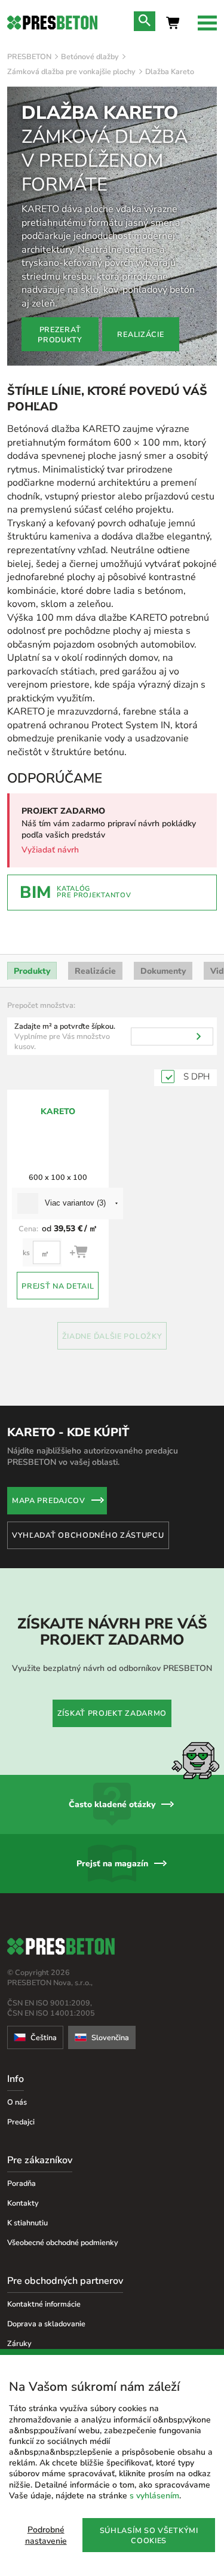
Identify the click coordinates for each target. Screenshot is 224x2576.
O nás (17, 2102)
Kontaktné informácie (44, 2304)
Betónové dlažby (90, 56)
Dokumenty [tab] (163, 971)
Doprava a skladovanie (46, 2324)
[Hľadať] (199, 1036)
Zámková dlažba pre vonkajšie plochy (71, 71)
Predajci (21, 2122)
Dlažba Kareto (170, 71)
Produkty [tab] (32, 971)
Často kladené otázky (112, 1804)
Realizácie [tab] (95, 971)
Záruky (19, 2343)
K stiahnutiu (27, 2223)
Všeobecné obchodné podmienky (63, 2242)
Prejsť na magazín (112, 1864)
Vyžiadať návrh (50, 850)
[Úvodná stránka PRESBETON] (52, 23)
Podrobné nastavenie (46, 2535)
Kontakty (23, 2203)
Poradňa (22, 2183)
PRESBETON (29, 56)
